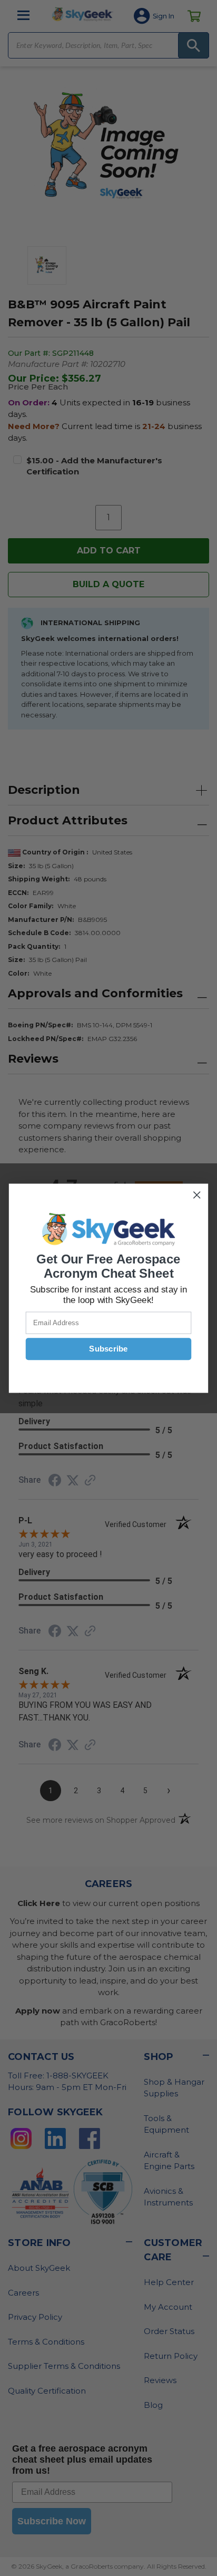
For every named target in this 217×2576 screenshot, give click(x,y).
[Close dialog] (197, 1195)
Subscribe (108, 1349)
